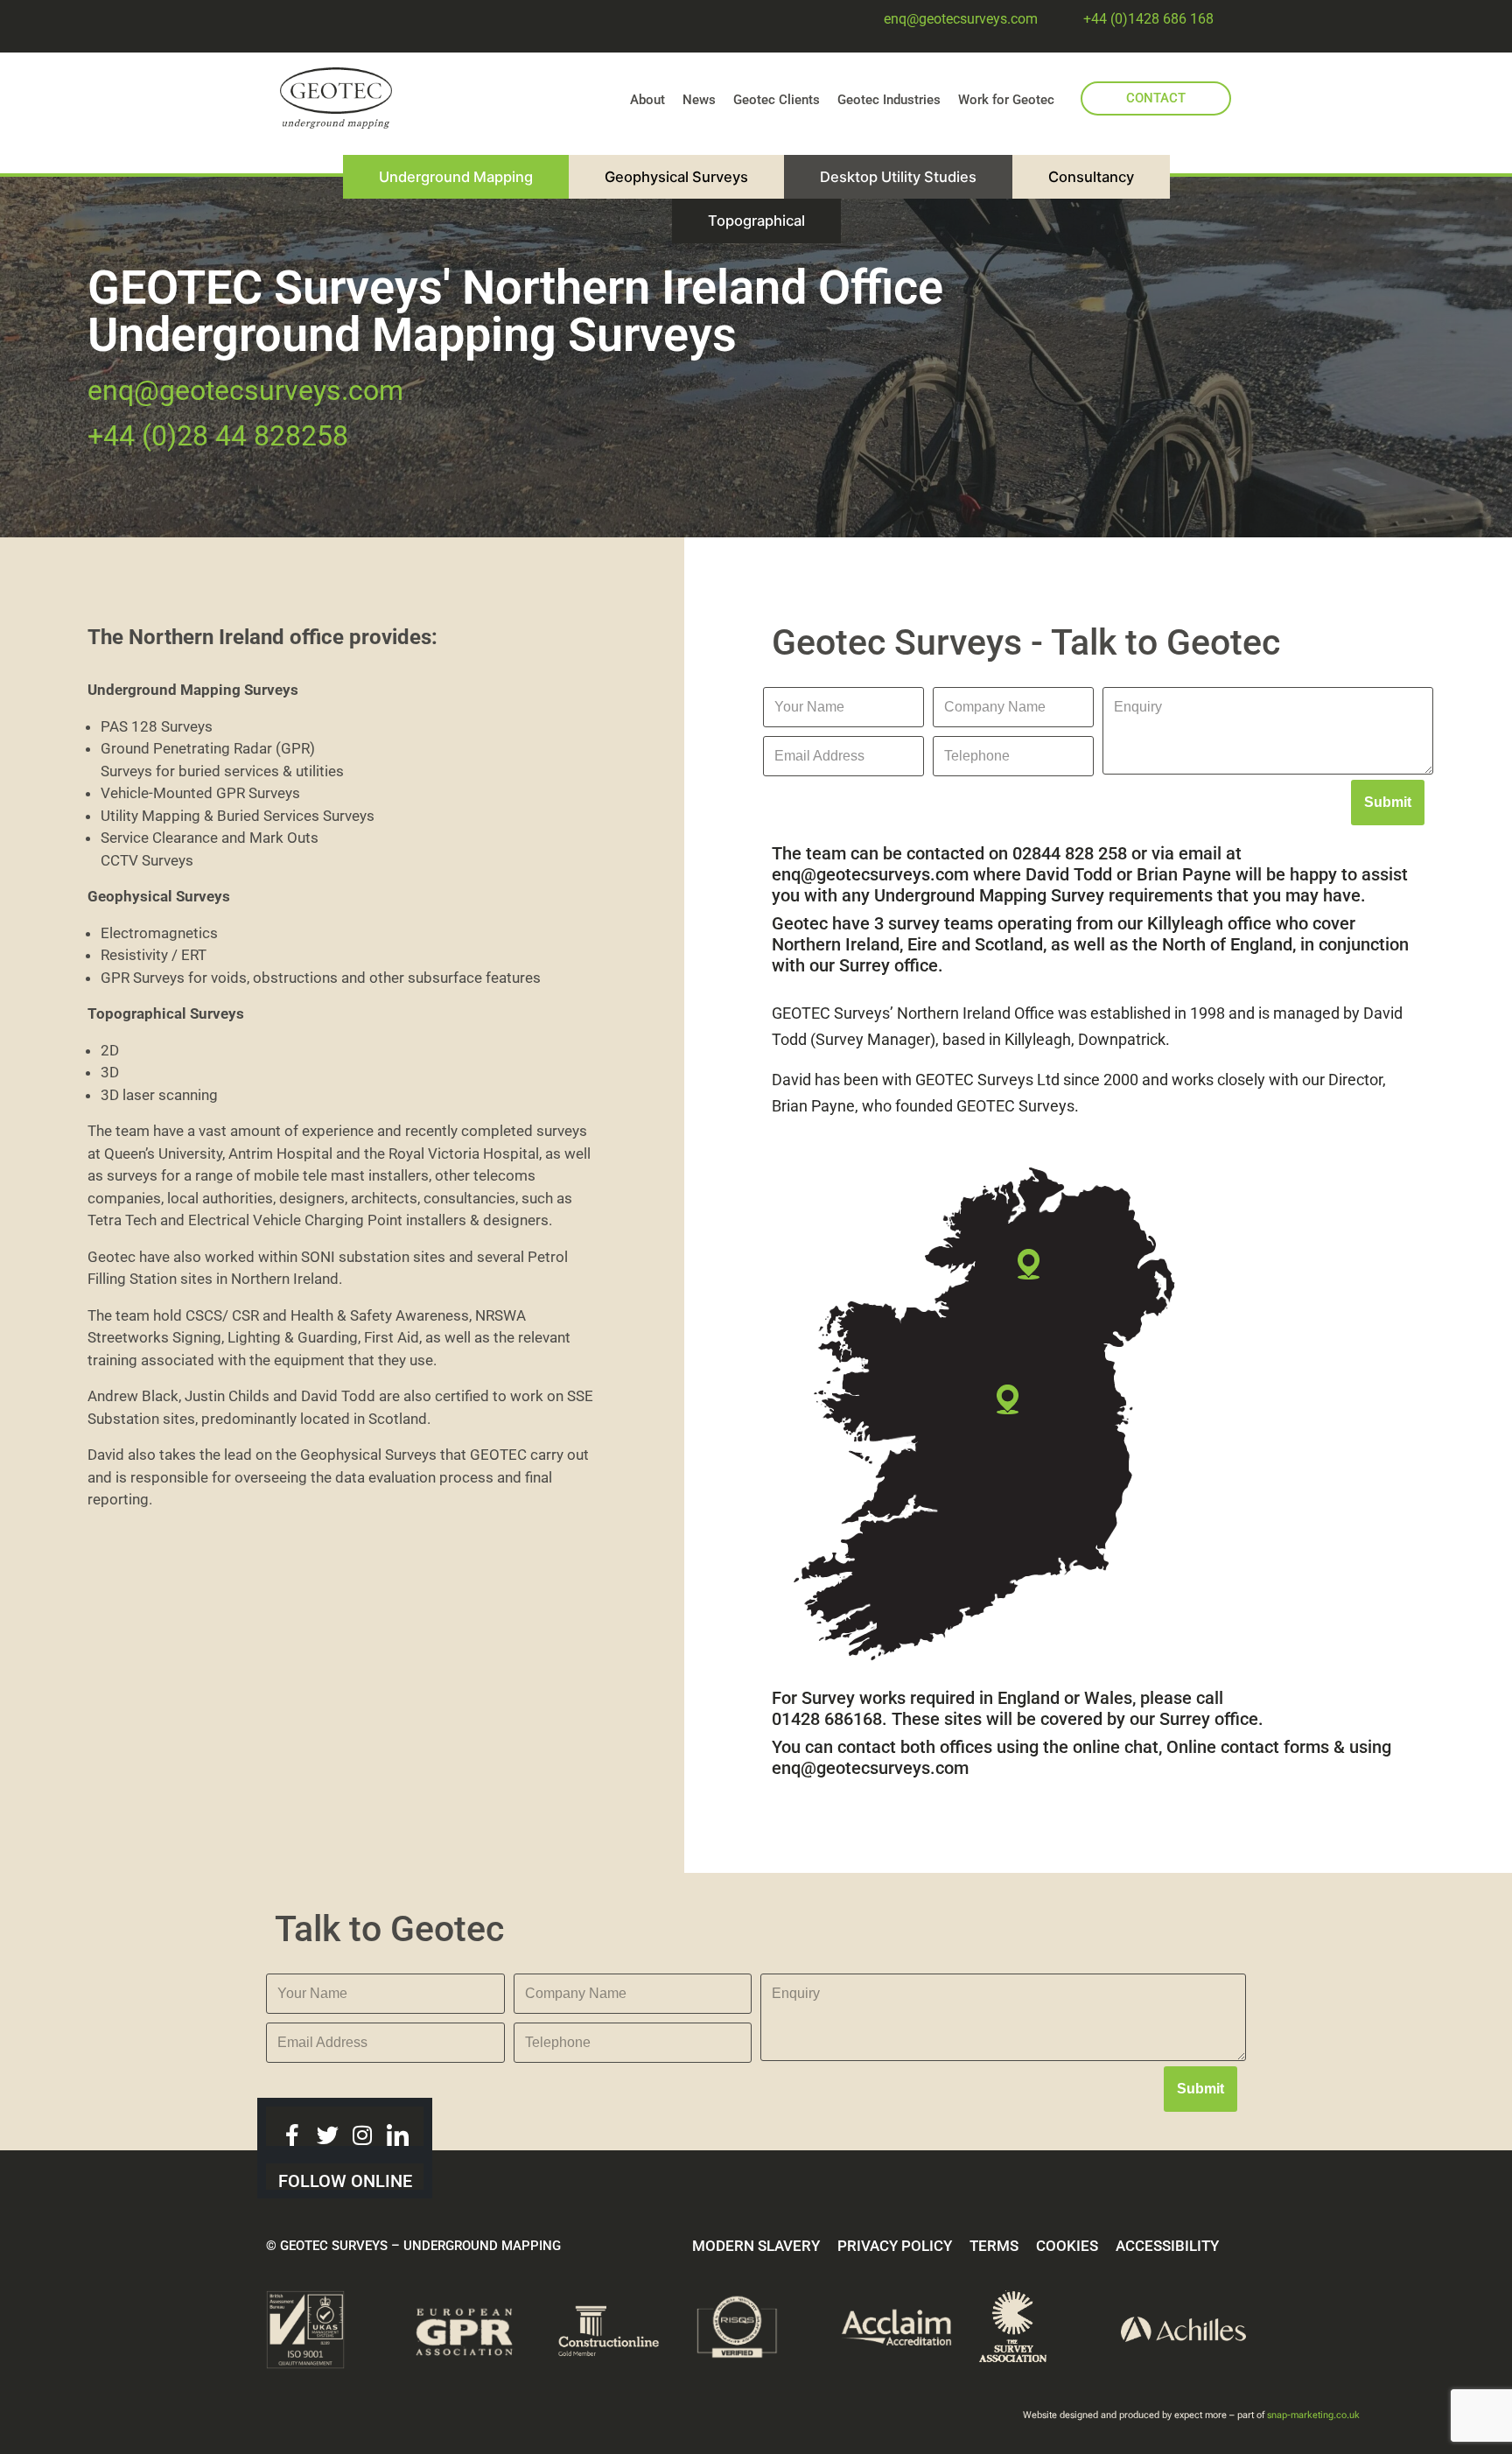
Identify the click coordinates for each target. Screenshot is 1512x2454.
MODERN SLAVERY (756, 2246)
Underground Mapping (456, 177)
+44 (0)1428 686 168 (1148, 19)
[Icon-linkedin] (398, 2135)
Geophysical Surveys (676, 177)
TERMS (994, 2246)
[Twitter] (328, 2135)
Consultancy (1091, 177)
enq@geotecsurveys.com (961, 19)
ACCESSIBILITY (1167, 2246)
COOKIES (1067, 2246)
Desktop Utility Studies (898, 177)
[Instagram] (363, 2135)
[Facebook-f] (293, 2135)
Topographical (756, 221)
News (699, 100)
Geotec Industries (889, 100)
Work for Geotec (1006, 100)
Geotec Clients (777, 100)
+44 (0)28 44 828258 (218, 436)
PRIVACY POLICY (895, 2246)
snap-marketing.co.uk (1313, 2415)
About (647, 100)
